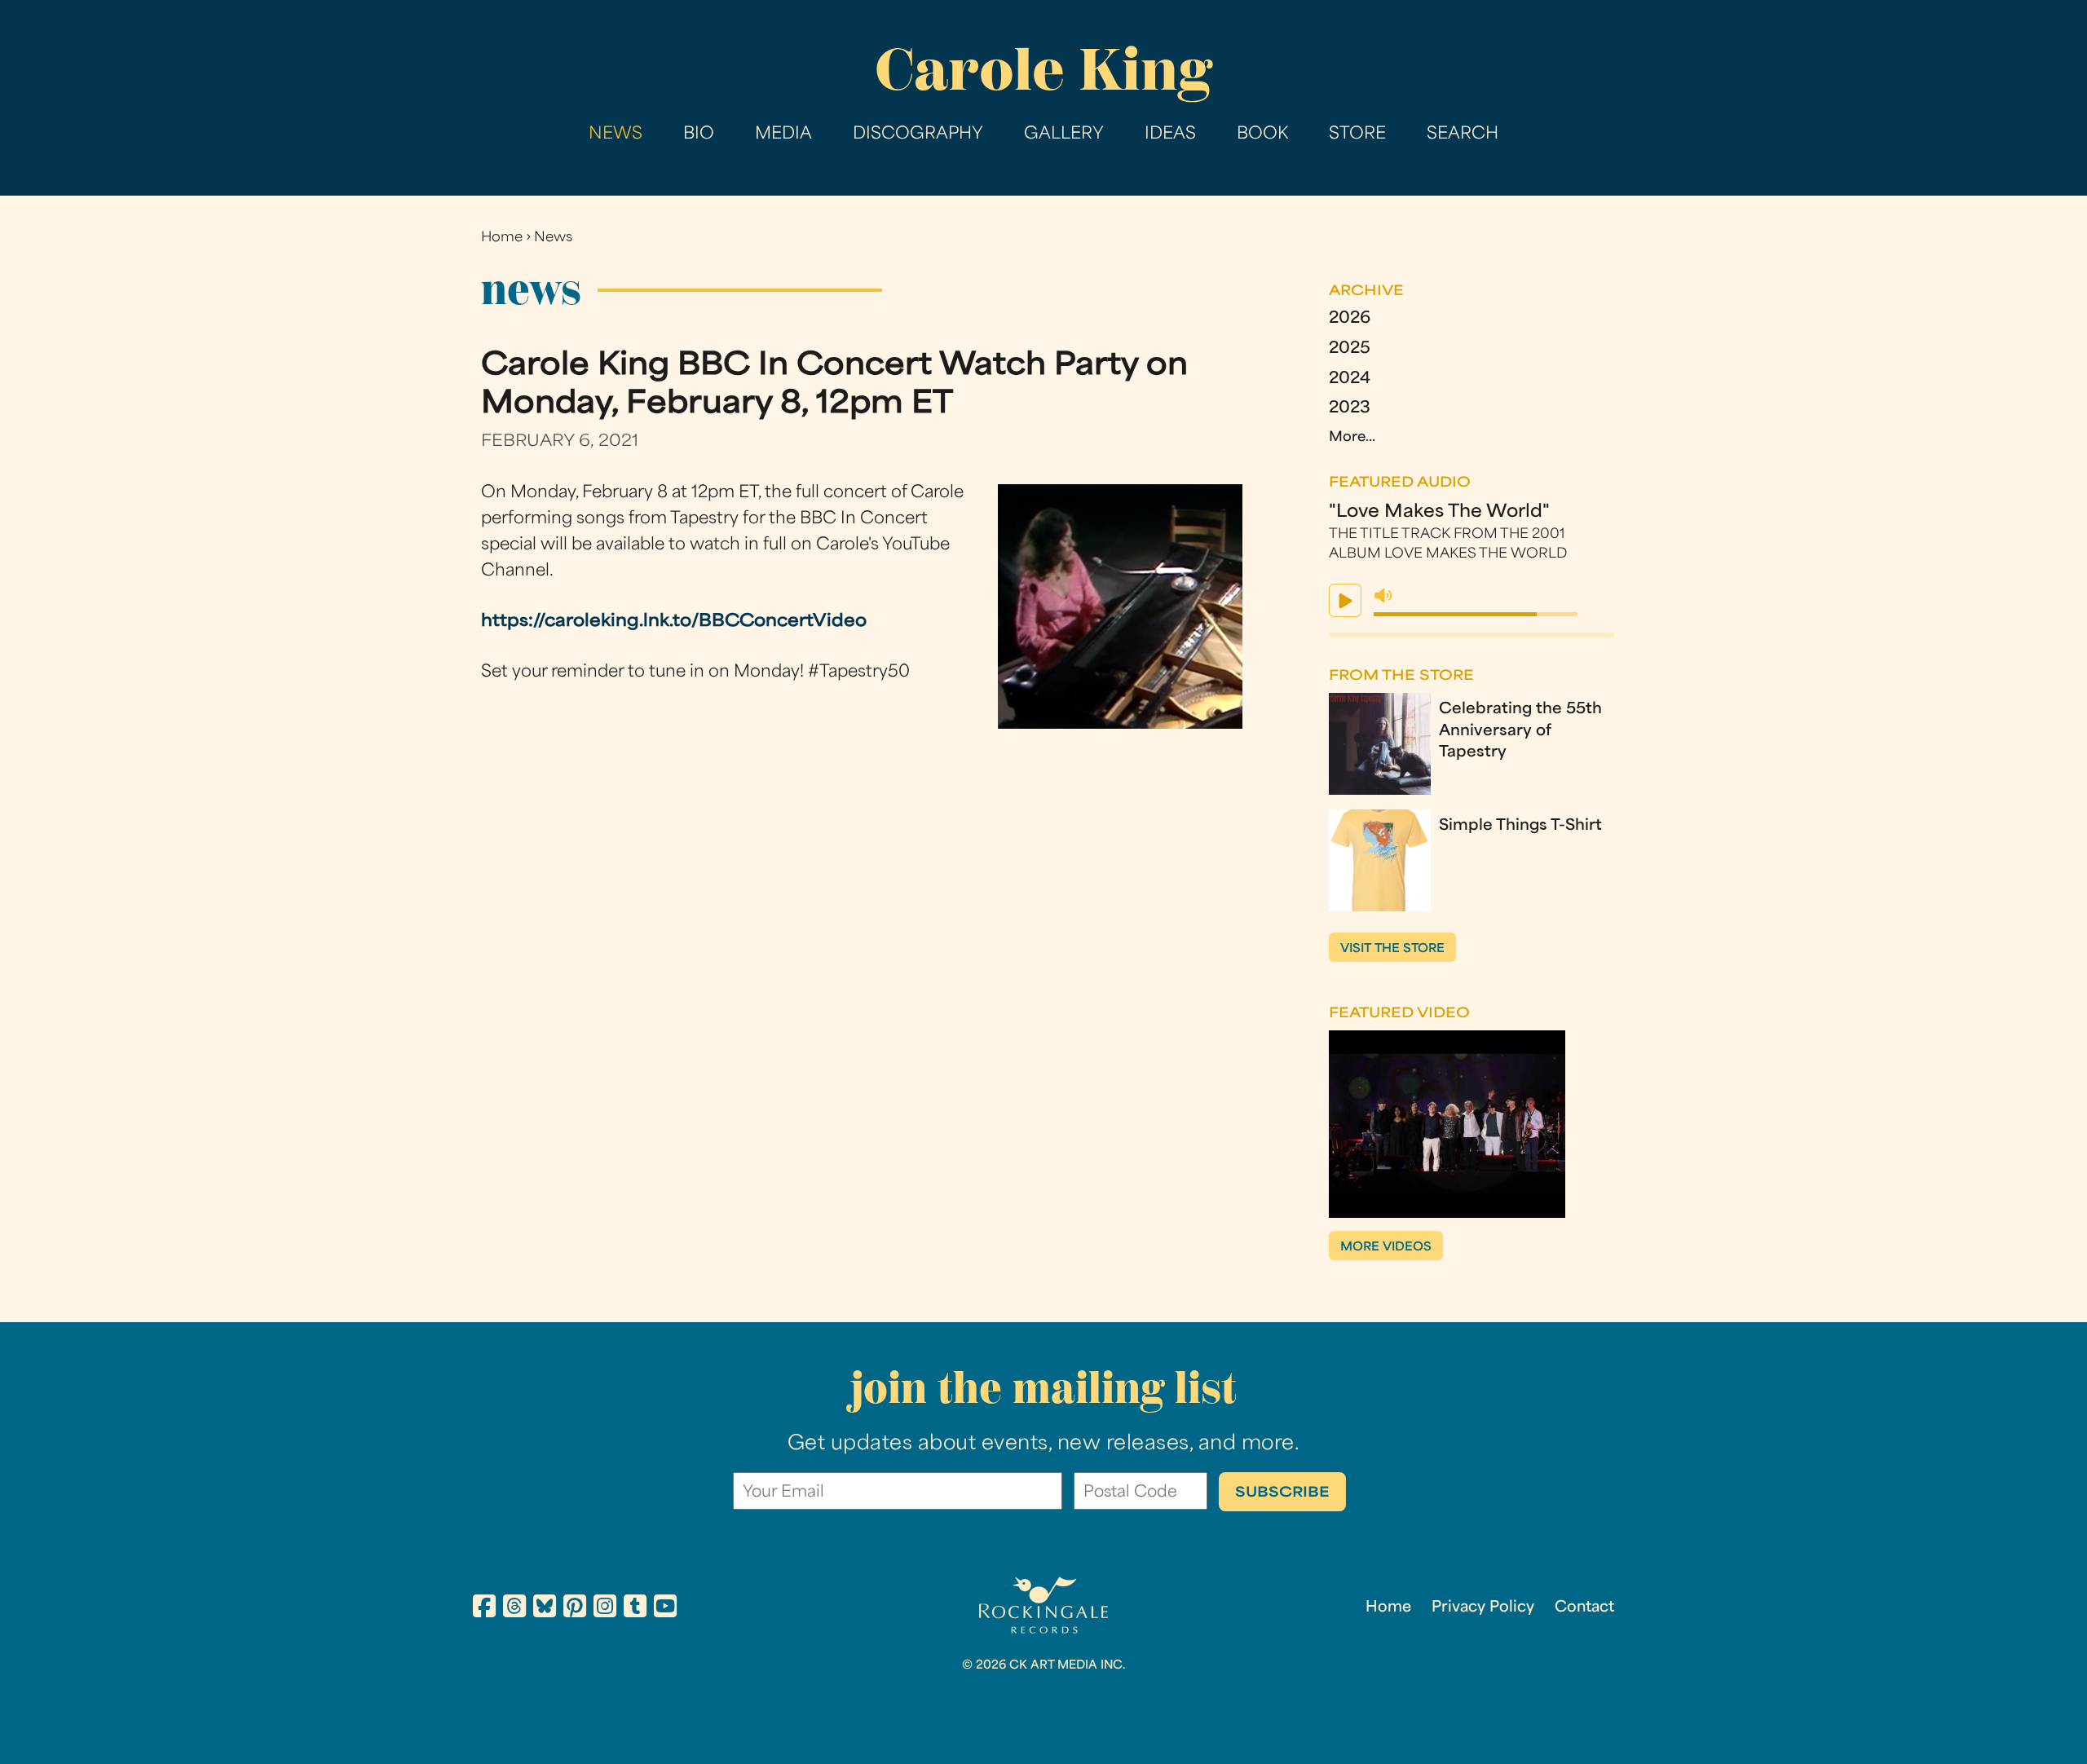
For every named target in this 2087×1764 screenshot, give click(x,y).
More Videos (1386, 1248)
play (1345, 600)
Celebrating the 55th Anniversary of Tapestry (1520, 731)
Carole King (1043, 70)
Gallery (1064, 135)
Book (1262, 135)
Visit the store (1392, 949)
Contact (1584, 1608)
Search (1463, 135)
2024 (1350, 379)
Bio (699, 135)
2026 (1350, 319)
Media (783, 135)
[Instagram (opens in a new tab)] (605, 1609)
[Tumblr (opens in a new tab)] (635, 1609)
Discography (918, 135)
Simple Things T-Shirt (1520, 826)
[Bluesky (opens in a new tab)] (545, 1609)
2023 (1350, 409)
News (616, 135)
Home (502, 238)
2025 (1350, 349)
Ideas (1170, 135)
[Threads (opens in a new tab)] (514, 1609)
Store (1357, 135)
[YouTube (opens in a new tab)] (665, 1609)
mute (1383, 596)
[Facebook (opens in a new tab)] (484, 1609)
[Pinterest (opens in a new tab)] (575, 1609)
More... (1352, 438)
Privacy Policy (1483, 1608)
